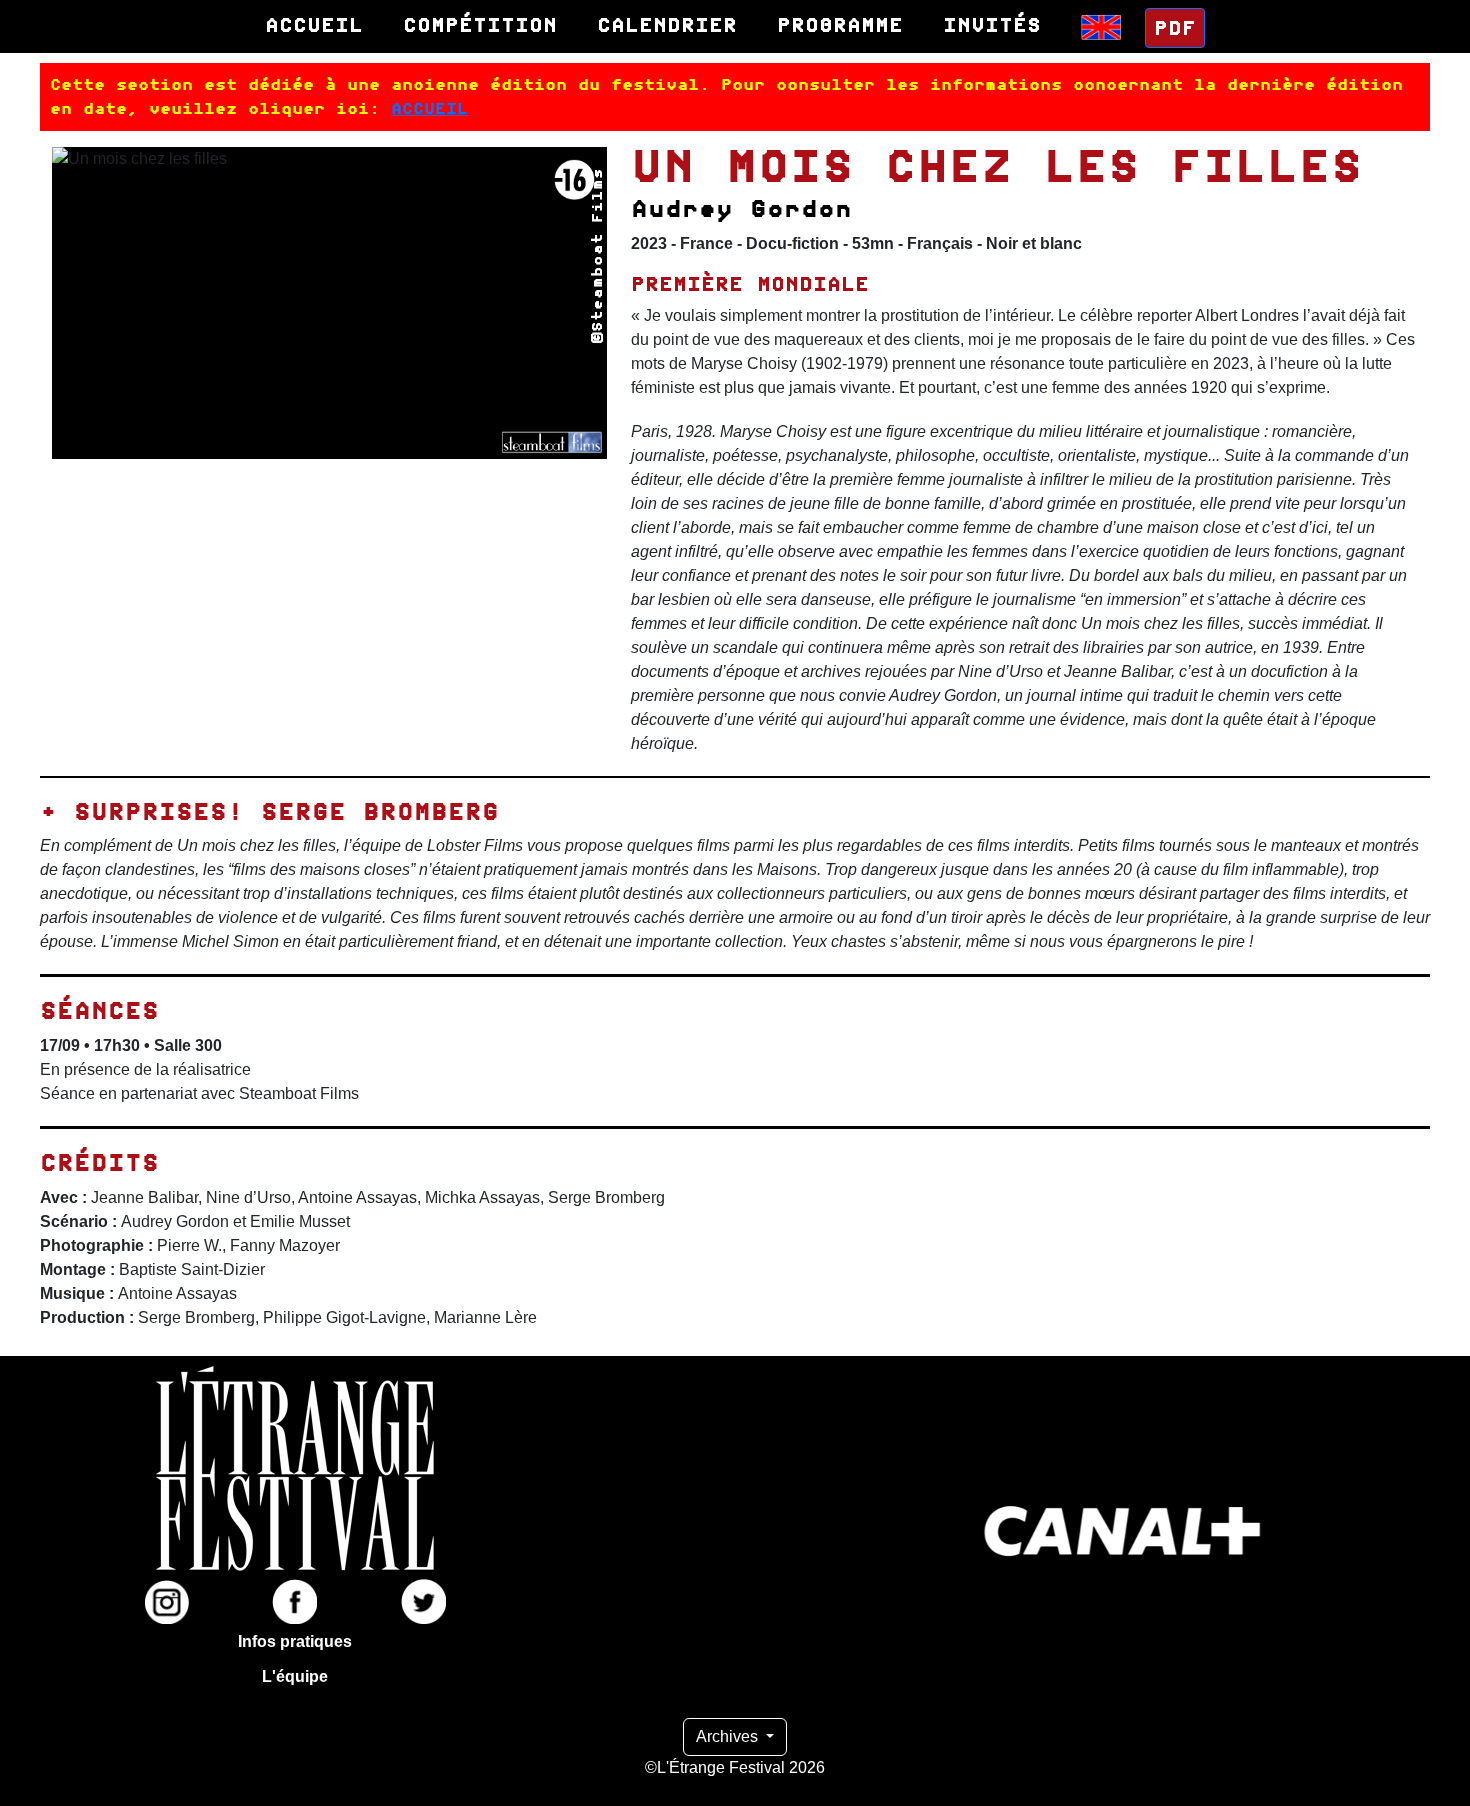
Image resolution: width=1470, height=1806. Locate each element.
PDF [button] (1175, 28)
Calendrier (667, 25)
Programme (840, 25)
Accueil (314, 25)
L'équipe (295, 1676)
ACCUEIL (429, 108)
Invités (992, 25)
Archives (729, 1736)
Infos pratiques (295, 1641)
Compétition (480, 25)
